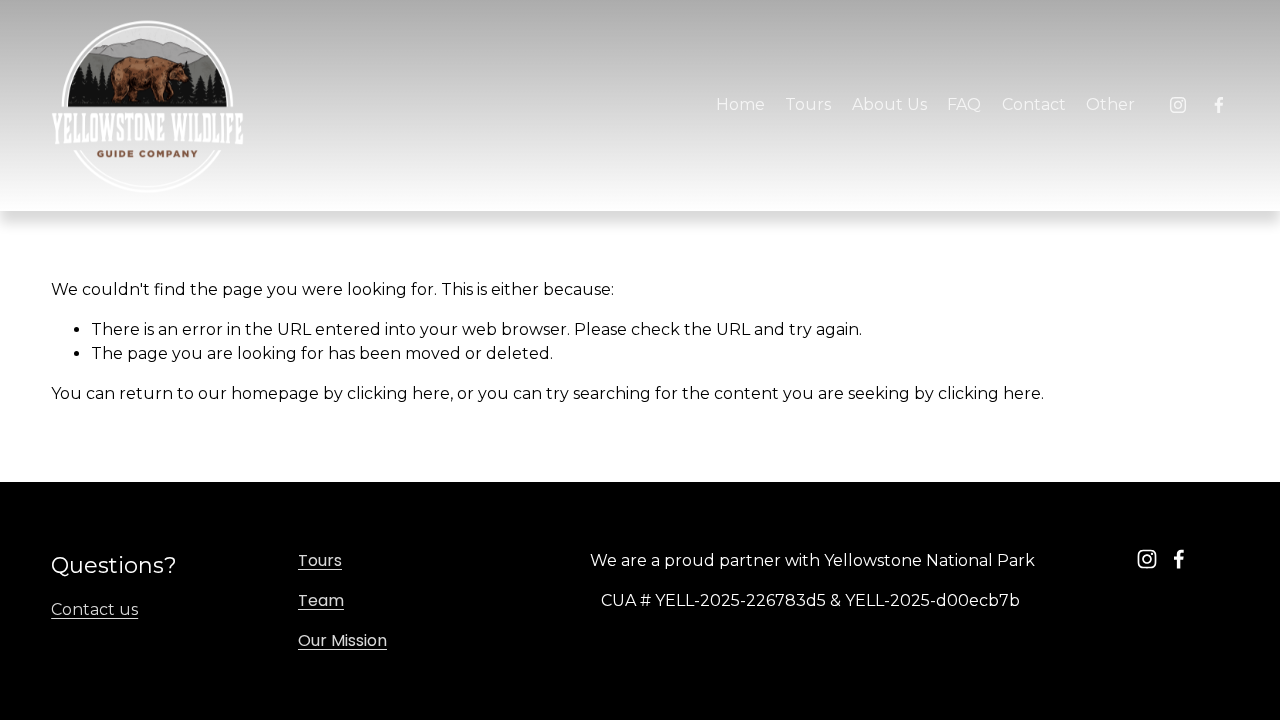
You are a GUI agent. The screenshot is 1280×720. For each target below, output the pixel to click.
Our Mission (342, 640)
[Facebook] (1219, 105)
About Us (889, 104)
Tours (320, 560)
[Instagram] (1178, 105)
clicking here (398, 393)
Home (740, 104)
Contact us (94, 609)
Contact (1034, 104)
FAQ (964, 104)
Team (321, 600)
